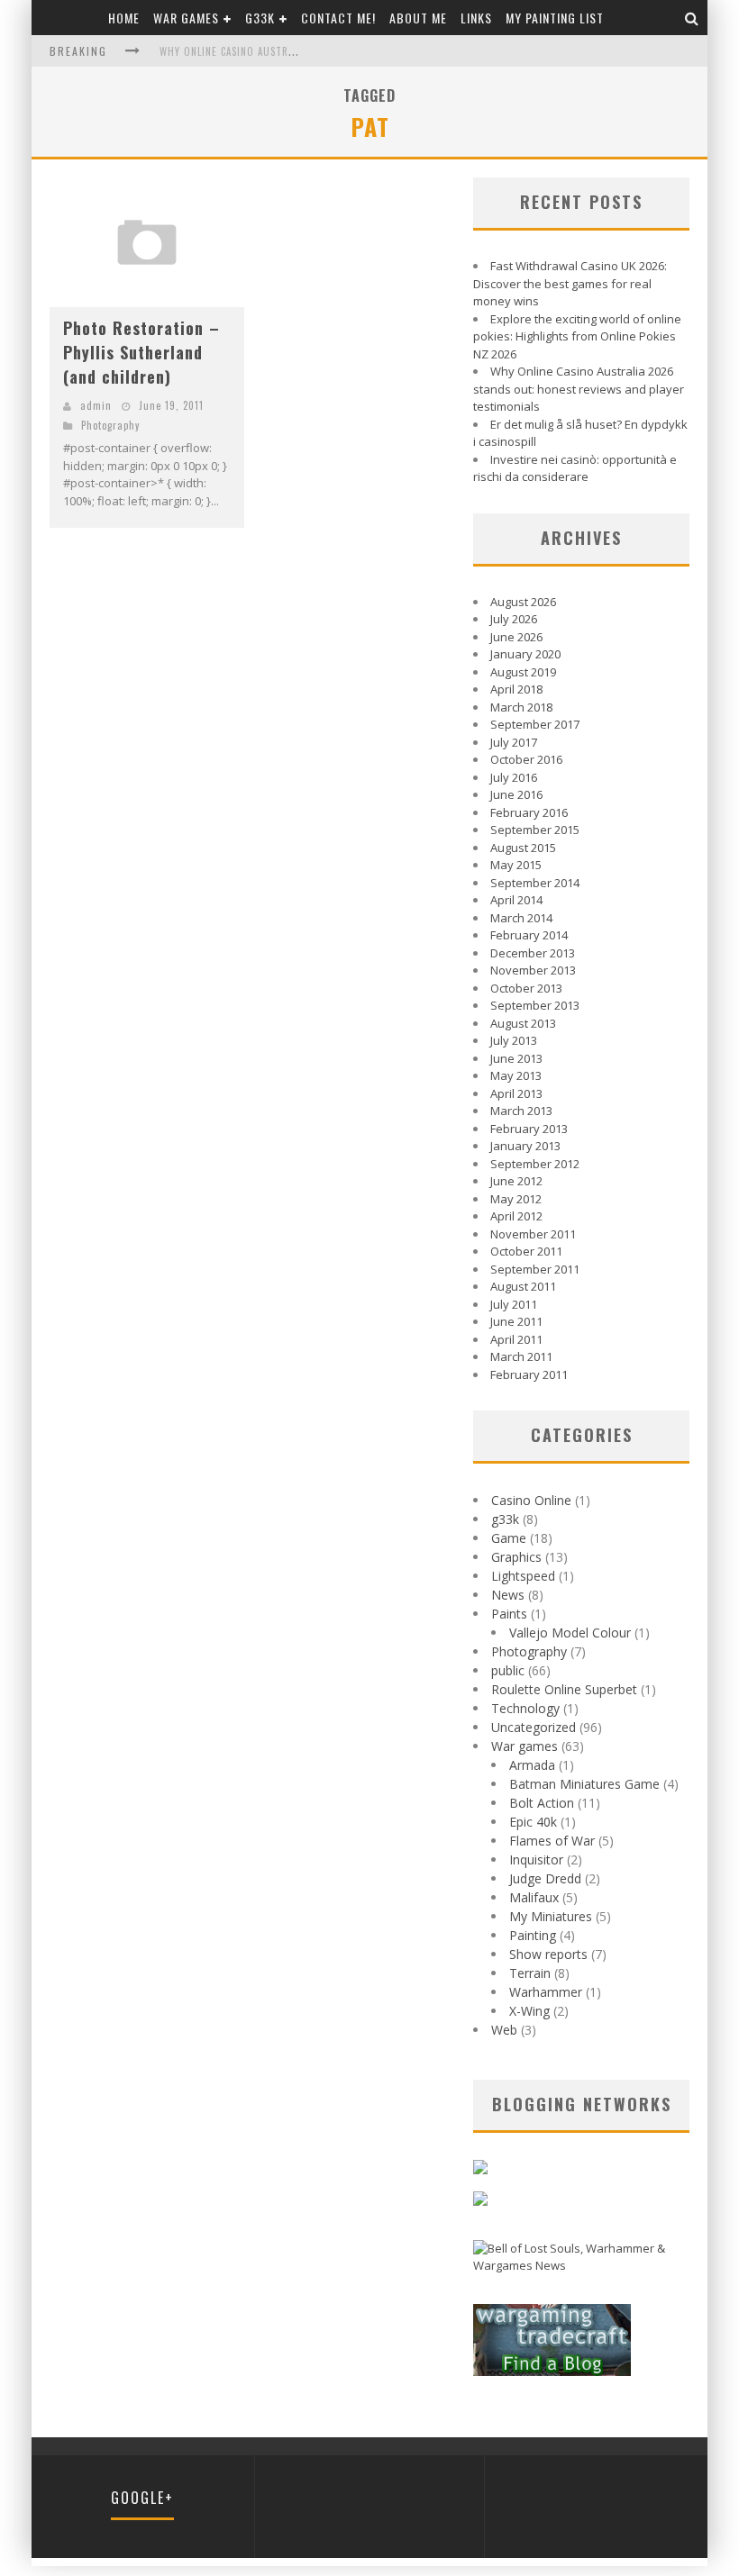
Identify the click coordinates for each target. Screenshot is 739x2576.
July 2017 (514, 742)
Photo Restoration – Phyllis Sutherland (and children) (141, 352)
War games (186, 18)
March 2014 (521, 918)
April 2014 (516, 900)
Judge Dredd (545, 1878)
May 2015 (516, 865)
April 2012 (516, 1216)
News (508, 1595)
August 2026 (523, 602)
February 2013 (529, 1129)
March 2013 (521, 1111)
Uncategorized (534, 1727)
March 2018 (521, 707)
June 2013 (516, 1058)
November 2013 (533, 970)
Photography (110, 425)
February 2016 (529, 812)
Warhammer (546, 1992)
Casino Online (531, 1500)
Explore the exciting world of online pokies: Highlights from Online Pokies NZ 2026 (577, 336)
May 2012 (516, 1199)
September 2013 (535, 1005)
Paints (509, 1614)
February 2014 (529, 935)
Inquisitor (536, 1859)
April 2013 (516, 1093)
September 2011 (535, 1269)
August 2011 (523, 1286)
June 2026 (516, 637)
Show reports (548, 1954)
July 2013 (514, 1040)
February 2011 (529, 1374)
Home (124, 18)
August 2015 (523, 848)
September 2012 (535, 1164)
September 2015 (535, 830)
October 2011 (526, 1251)
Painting (533, 1935)
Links (476, 18)
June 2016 (516, 794)
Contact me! (338, 18)
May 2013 (516, 1075)
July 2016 (514, 777)
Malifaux (534, 1897)
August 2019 (523, 672)
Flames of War (552, 1841)
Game (509, 1538)
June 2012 (516, 1181)
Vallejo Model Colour (570, 1633)
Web (504, 2030)
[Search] (692, 18)
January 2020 (525, 654)
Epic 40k (533, 1822)
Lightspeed (523, 1576)
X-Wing (529, 2011)
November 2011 (533, 1234)
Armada (532, 1765)
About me (418, 18)
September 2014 (535, 883)
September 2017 (535, 724)
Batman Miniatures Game (584, 1784)
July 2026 (514, 619)
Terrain (530, 1973)
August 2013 (523, 1023)
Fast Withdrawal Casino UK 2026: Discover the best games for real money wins (570, 283)
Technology (525, 1708)
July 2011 (514, 1304)
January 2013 (525, 1146)
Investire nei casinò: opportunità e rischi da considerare (575, 468)
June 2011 (516, 1321)
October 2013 (526, 988)
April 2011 (516, 1339)
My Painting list (555, 18)
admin (96, 405)
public (508, 1670)
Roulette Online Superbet (564, 1689)
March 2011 (521, 1356)
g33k (260, 18)
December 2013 (533, 953)
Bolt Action (542, 1803)
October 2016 (526, 759)
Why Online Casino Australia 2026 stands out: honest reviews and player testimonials (579, 389)
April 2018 (516, 689)
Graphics (516, 1557)
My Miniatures (551, 1916)
